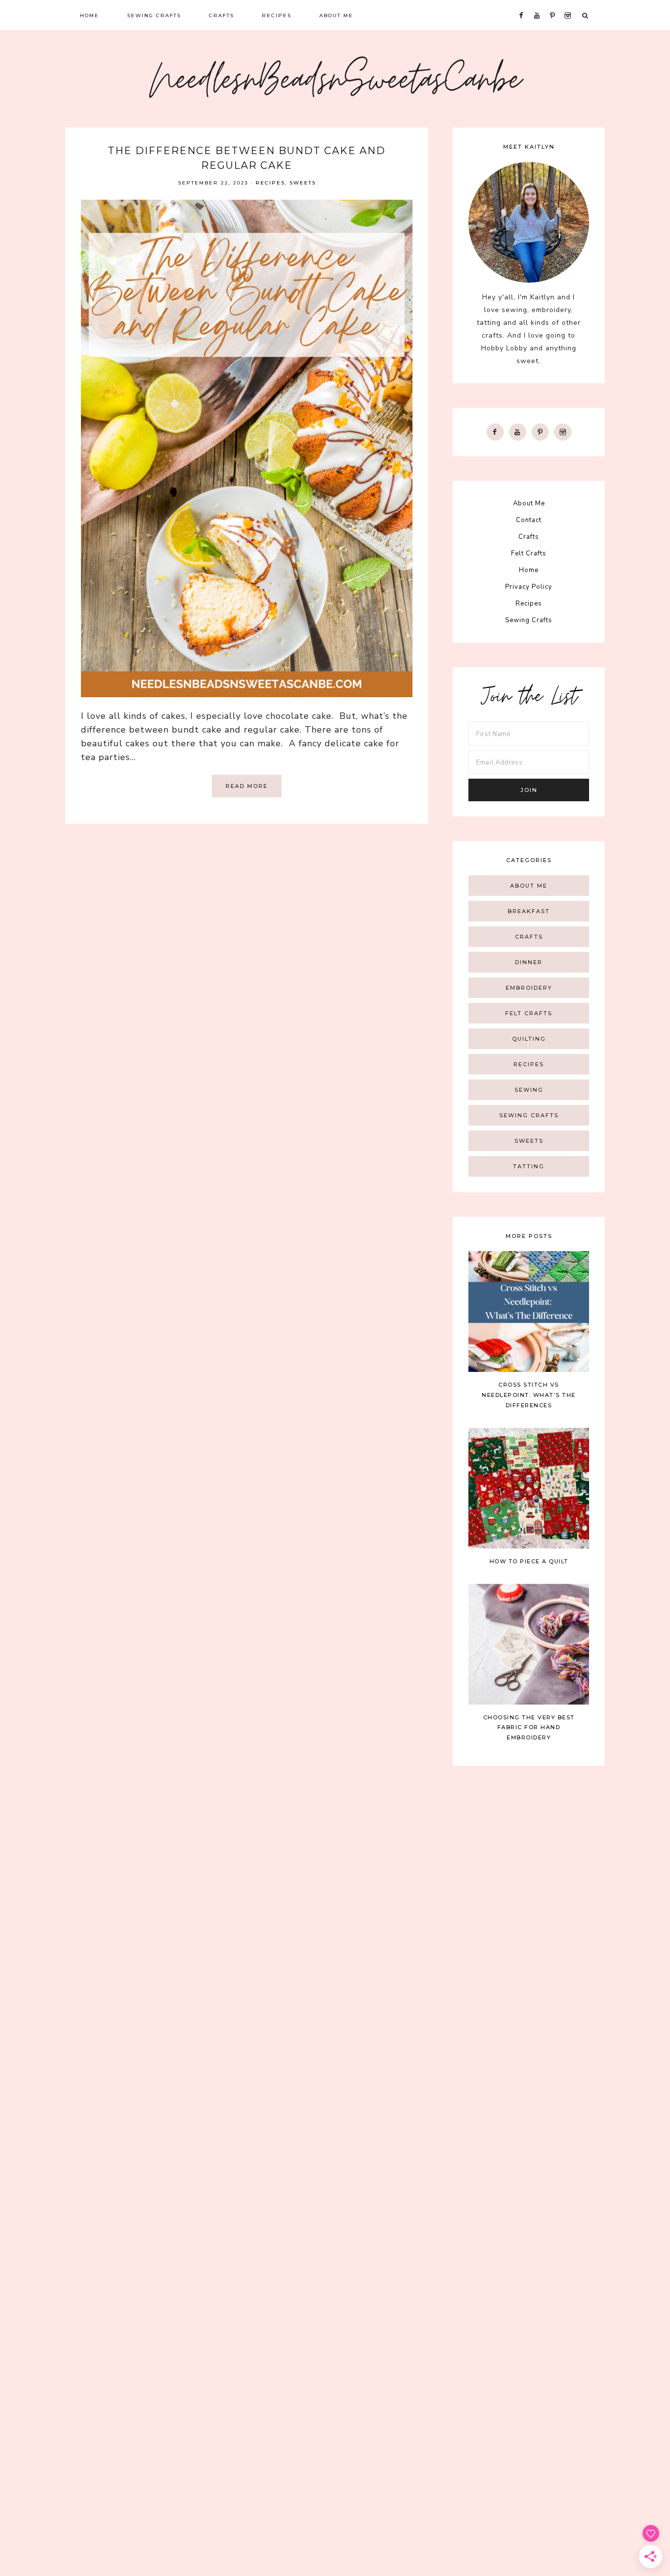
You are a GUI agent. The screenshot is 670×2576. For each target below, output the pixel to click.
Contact (529, 520)
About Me (529, 503)
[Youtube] (518, 432)
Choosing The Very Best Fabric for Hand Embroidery (529, 1728)
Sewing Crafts (529, 620)
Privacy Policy (529, 587)
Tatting (529, 1166)
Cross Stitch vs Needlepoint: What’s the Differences (529, 1395)
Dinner (529, 962)
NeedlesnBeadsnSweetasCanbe (335, 83)
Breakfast (529, 911)
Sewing (529, 1090)
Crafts (529, 537)
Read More (247, 786)
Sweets (303, 183)
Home (529, 570)
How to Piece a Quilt (529, 1561)
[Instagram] (563, 432)
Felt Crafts (529, 553)
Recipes (270, 183)
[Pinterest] (540, 432)
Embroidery (529, 988)
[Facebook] (495, 432)
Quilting (529, 1039)
